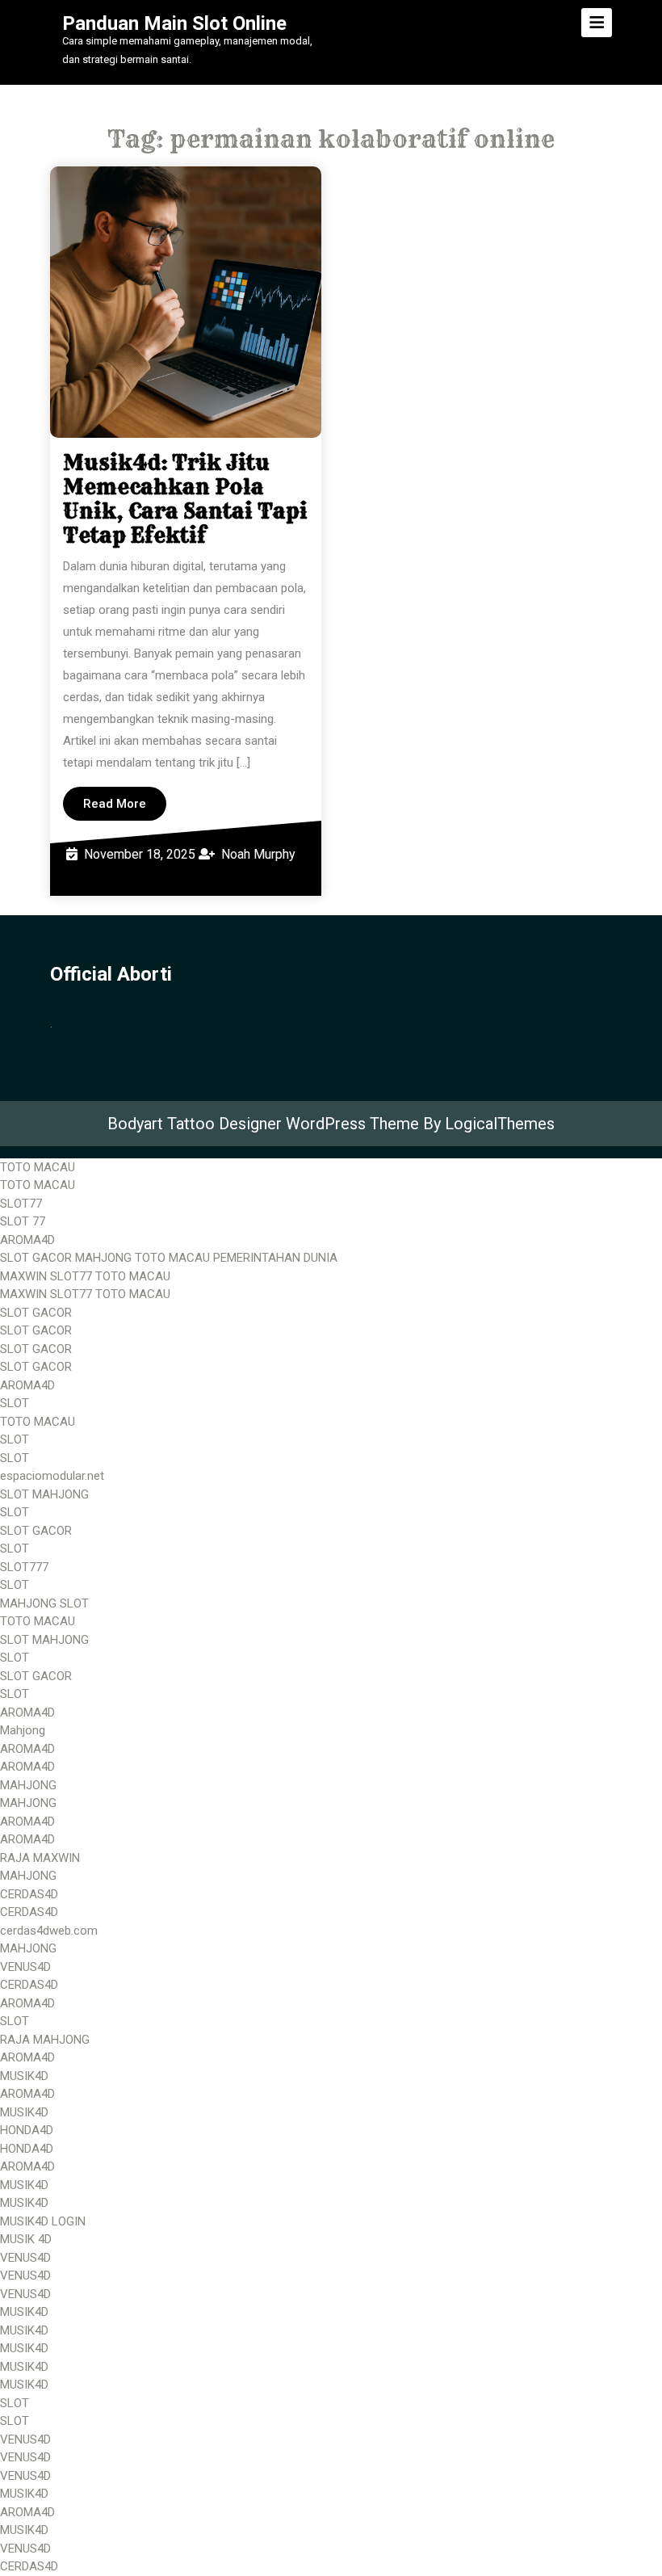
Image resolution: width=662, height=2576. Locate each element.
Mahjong (23, 1730)
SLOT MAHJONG (44, 1494)
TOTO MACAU (38, 1167)
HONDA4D (27, 2130)
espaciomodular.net (52, 1476)
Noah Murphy (258, 854)
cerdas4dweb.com (49, 1931)
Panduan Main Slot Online (174, 23)
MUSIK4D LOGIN (43, 2221)
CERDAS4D (29, 1894)
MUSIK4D (24, 2076)
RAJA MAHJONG (45, 2040)
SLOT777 (24, 1567)
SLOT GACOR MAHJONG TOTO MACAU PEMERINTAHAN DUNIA (169, 1258)
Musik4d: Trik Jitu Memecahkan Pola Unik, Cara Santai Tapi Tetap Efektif (185, 499)
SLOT (15, 1403)
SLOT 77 (23, 1221)
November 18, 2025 (140, 854)
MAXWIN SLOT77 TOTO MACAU (85, 1276)
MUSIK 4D (26, 2239)
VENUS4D (25, 1967)
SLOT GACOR (36, 1313)
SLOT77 (21, 1204)
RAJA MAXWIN (40, 1858)
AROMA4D (27, 1240)
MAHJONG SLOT (44, 1603)
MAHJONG (28, 1785)
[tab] (597, 23)
